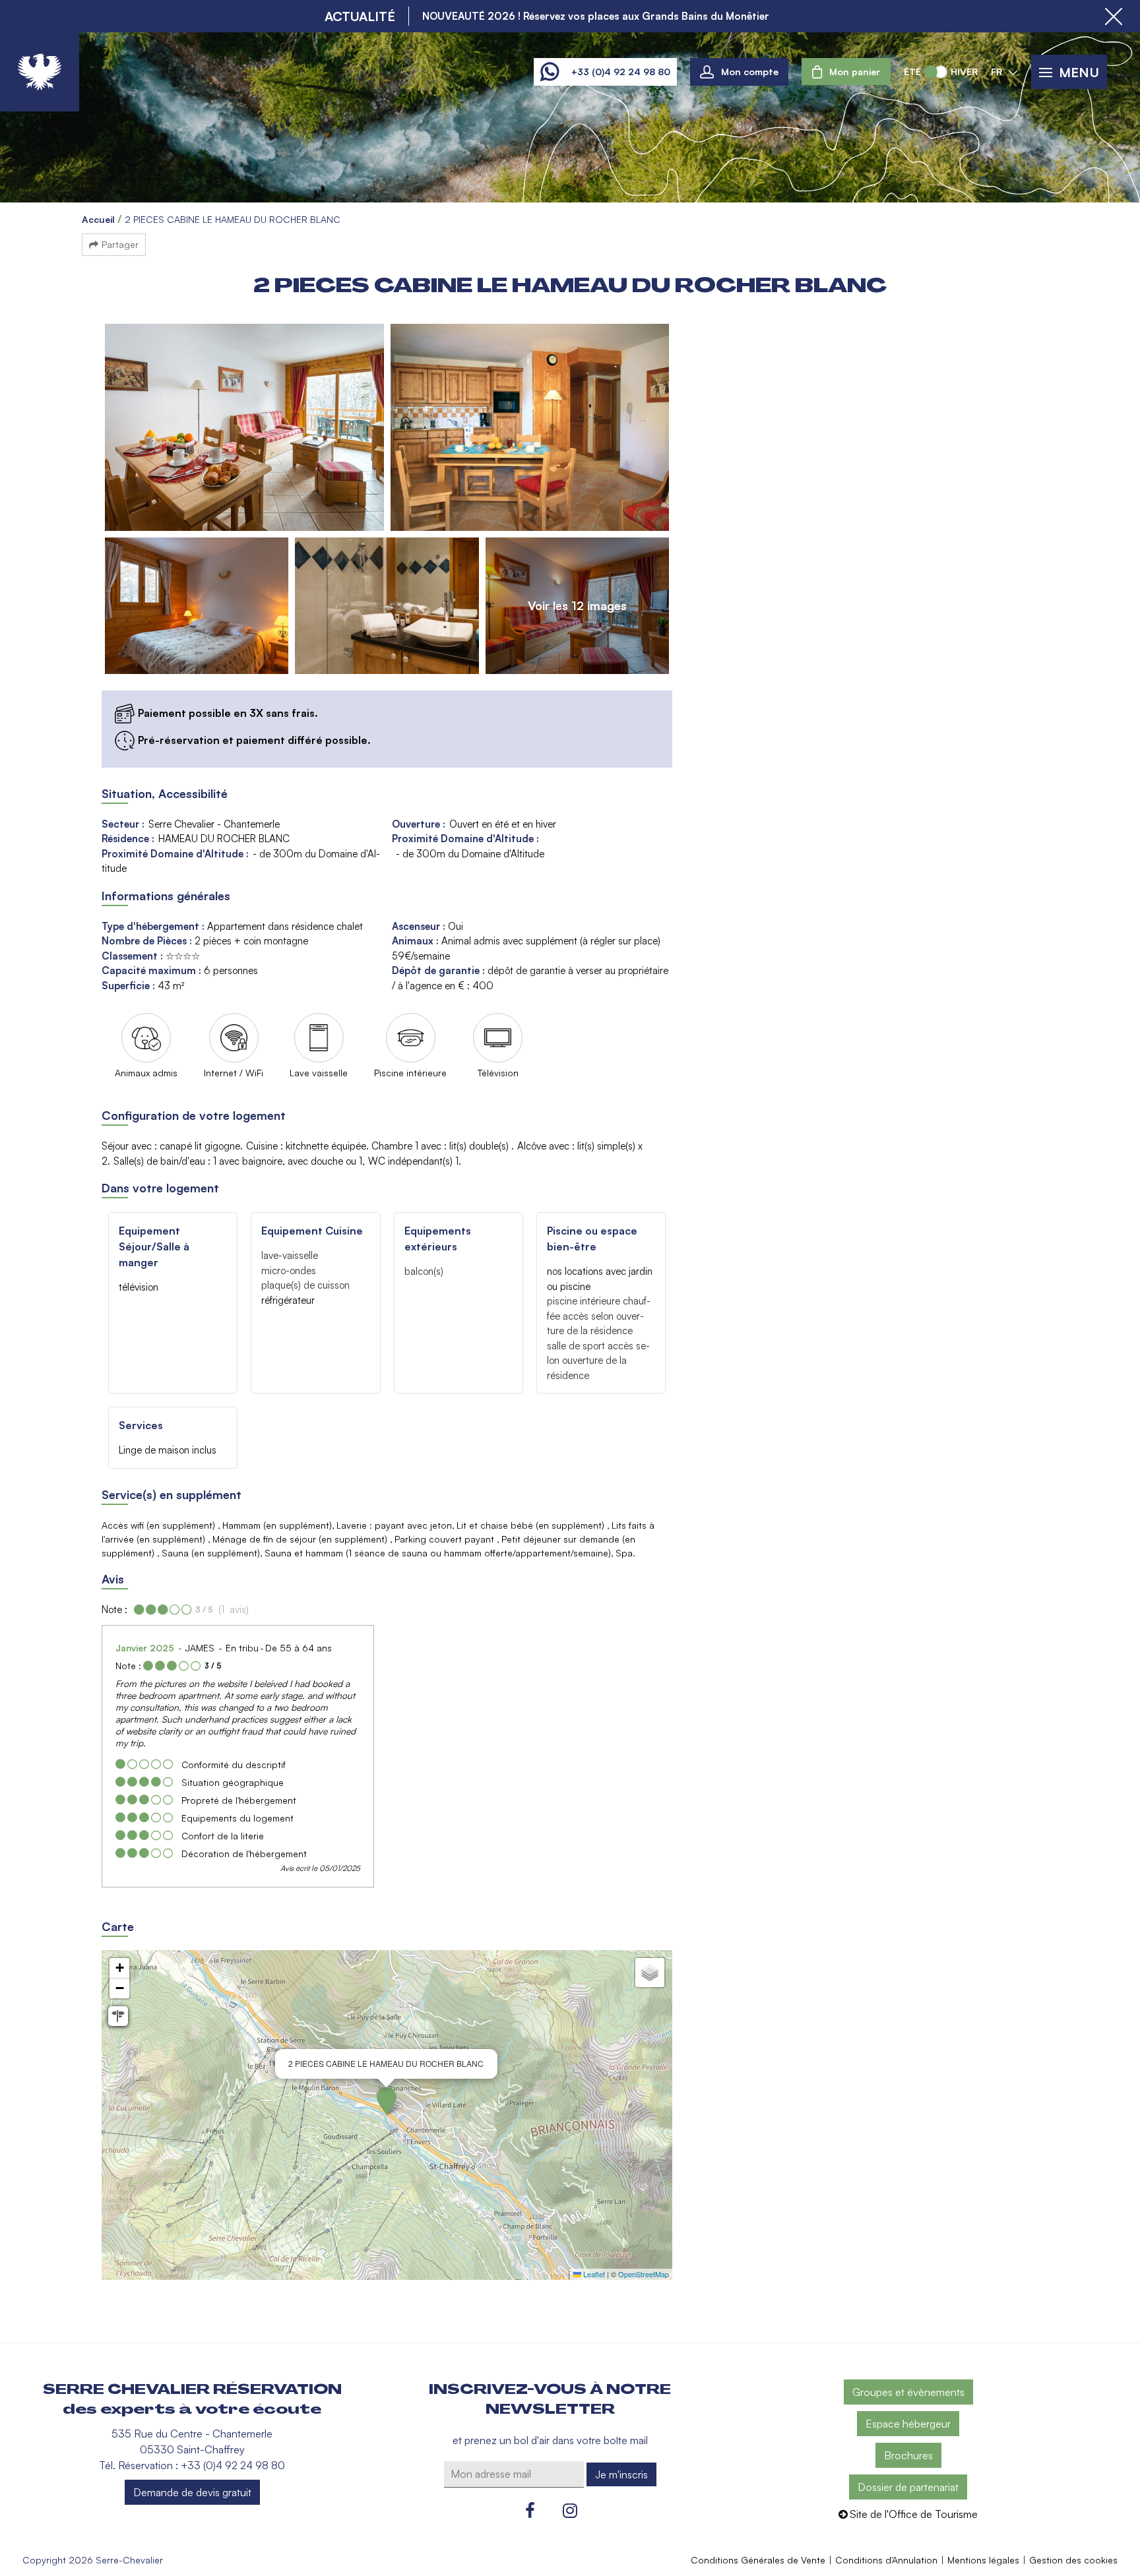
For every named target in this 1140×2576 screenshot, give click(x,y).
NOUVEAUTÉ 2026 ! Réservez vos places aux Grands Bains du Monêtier (596, 16)
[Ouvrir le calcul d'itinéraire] (118, 2016)
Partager (120, 244)
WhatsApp (549, 72)
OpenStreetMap (644, 2274)
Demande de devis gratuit (192, 2492)
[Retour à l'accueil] (40, 72)
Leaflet (593, 2274)
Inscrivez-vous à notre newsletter (550, 2399)
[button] (846, 72)
